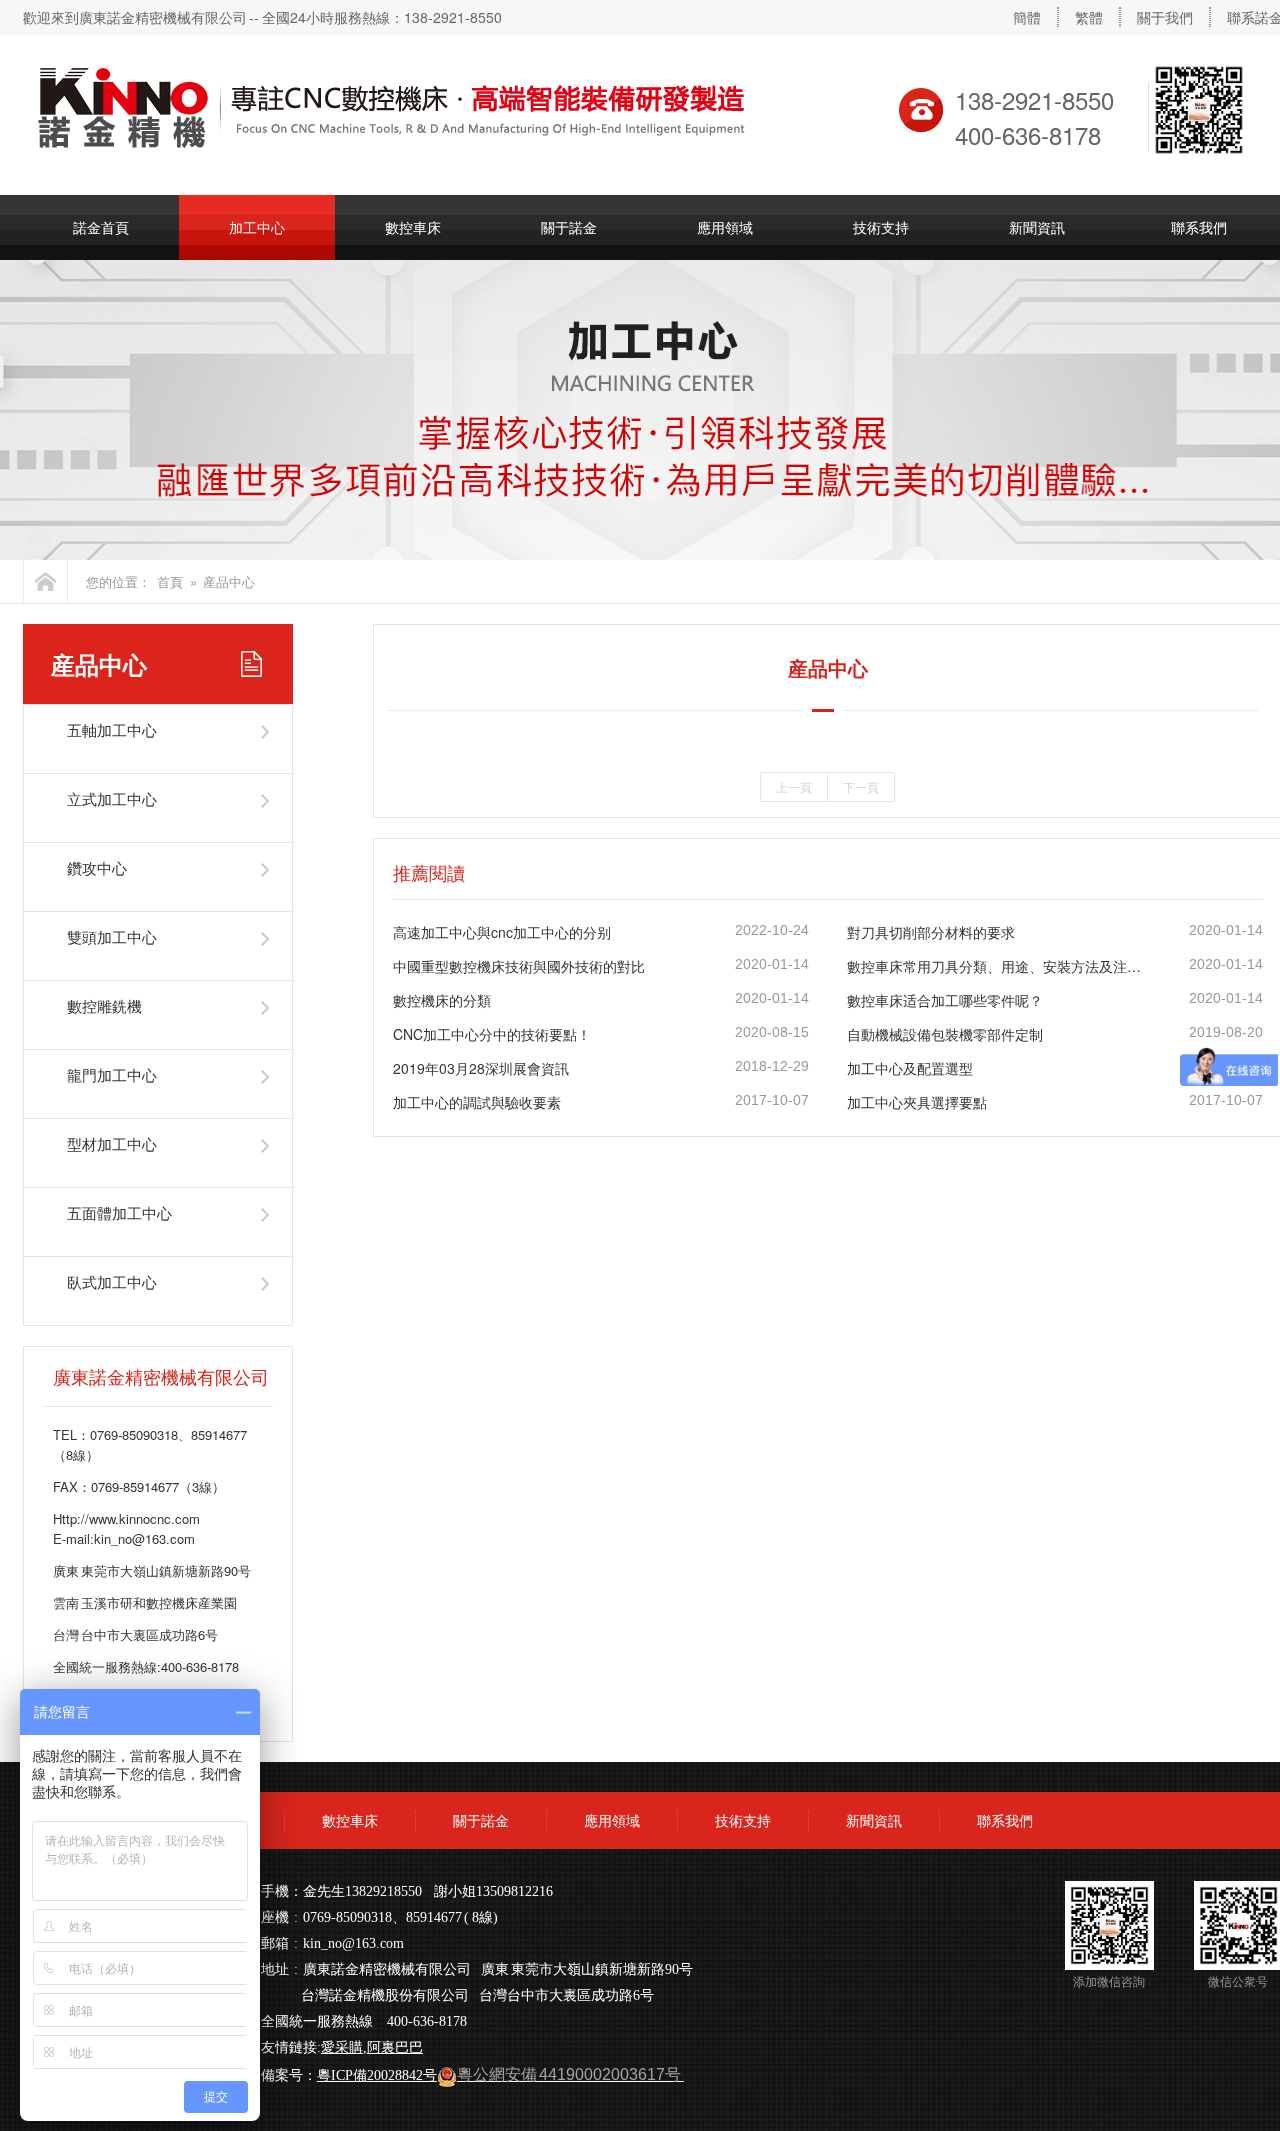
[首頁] (45, 581)
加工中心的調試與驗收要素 (477, 1102)
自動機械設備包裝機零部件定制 (945, 1034)
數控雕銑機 (104, 1005)
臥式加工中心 (112, 1281)
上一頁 (794, 786)
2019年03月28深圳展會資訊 (481, 1068)
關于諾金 (569, 227)
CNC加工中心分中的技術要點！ (492, 1034)
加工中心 (257, 227)
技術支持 (881, 227)
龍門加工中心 (112, 1074)
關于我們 (1165, 17)
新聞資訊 (1037, 227)
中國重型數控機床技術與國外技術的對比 (519, 966)
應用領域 (725, 227)
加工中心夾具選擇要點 (917, 1102)
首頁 (170, 581)
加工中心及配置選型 (910, 1068)
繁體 (1089, 17)
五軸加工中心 (112, 729)
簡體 (1027, 17)
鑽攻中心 (97, 867)
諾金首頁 (101, 227)
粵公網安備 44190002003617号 (569, 2074)
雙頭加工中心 (112, 936)
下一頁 (861, 786)
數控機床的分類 (442, 1000)
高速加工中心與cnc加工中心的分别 (502, 932)
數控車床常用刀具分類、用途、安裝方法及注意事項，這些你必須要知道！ (998, 966)
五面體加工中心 (119, 1212)
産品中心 (229, 581)
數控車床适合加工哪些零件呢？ (945, 1000)
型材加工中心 (112, 1143)
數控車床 (413, 227)
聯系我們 (1005, 1820)
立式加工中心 (112, 798)
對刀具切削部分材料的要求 (931, 932)
